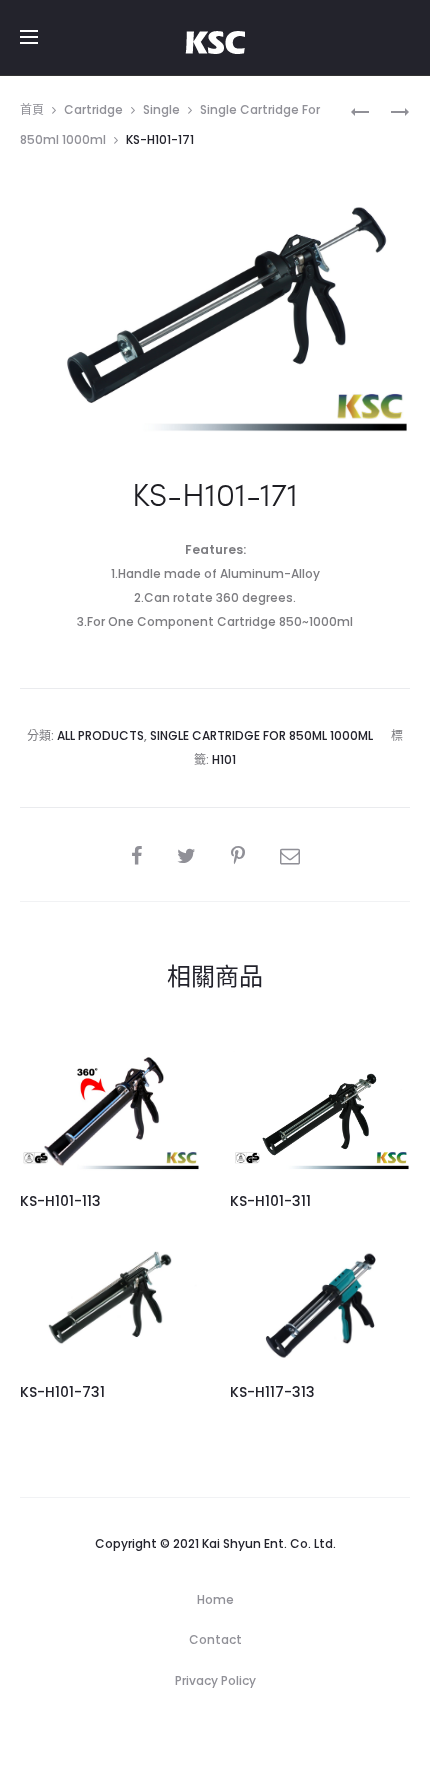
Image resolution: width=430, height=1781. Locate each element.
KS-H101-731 (62, 1392)
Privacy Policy (215, 1680)
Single (161, 109)
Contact (215, 1639)
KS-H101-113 (60, 1201)
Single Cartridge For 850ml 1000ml (261, 735)
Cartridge (93, 109)
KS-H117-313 (272, 1392)
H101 (224, 759)
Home (215, 1599)
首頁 (32, 109)
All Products (100, 735)
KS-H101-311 (270, 1201)
